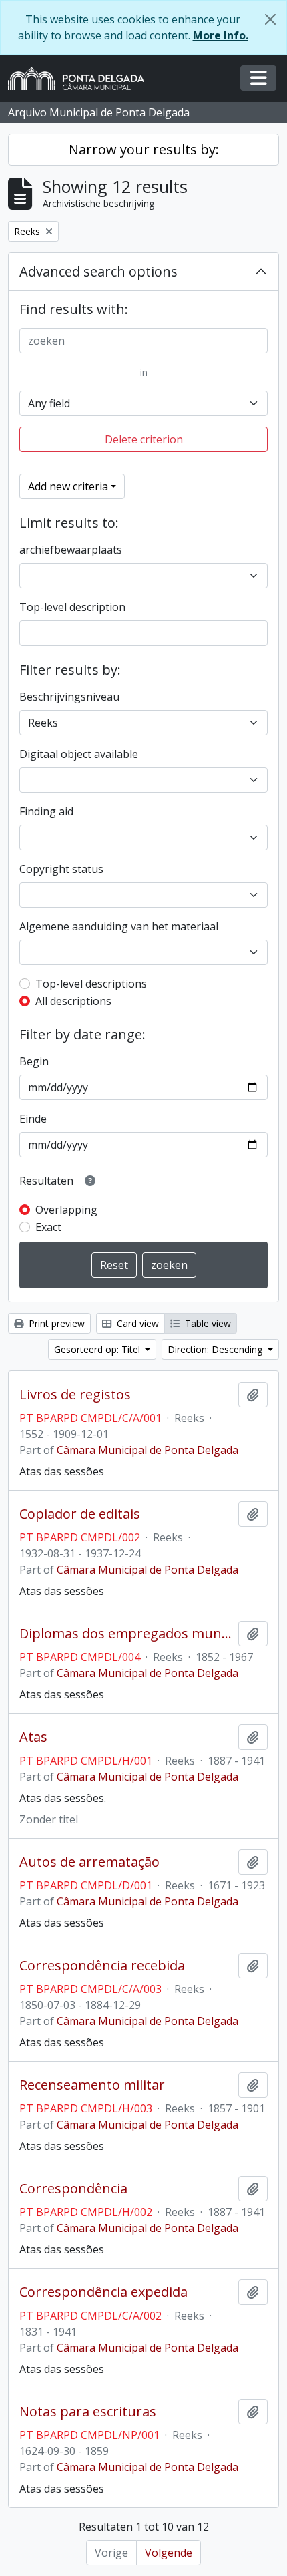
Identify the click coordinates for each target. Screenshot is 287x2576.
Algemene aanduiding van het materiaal (119, 926)
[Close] (270, 19)
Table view (207, 1323)
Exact (48, 1227)
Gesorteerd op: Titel (98, 1349)
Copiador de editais (80, 1514)
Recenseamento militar (92, 2085)
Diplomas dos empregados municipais (126, 1634)
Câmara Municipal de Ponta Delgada (148, 1450)
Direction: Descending (216, 1349)
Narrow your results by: (144, 149)
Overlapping (66, 1210)
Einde (33, 1119)
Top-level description (72, 607)
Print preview (55, 1323)
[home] (81, 78)
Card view (136, 1323)
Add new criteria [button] (68, 486)
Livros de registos (75, 1395)
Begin (34, 1061)
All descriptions (73, 1001)
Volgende (169, 2553)
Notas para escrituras (88, 2412)
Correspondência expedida (103, 2292)
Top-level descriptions (91, 984)
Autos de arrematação (89, 1862)
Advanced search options (98, 271)
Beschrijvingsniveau (69, 697)
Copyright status (61, 869)
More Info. (221, 35)
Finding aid (46, 811)
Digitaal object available (79, 754)
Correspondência (73, 2189)
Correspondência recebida (102, 1966)
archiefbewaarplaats (71, 550)
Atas (33, 1737)
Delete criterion (144, 439)
